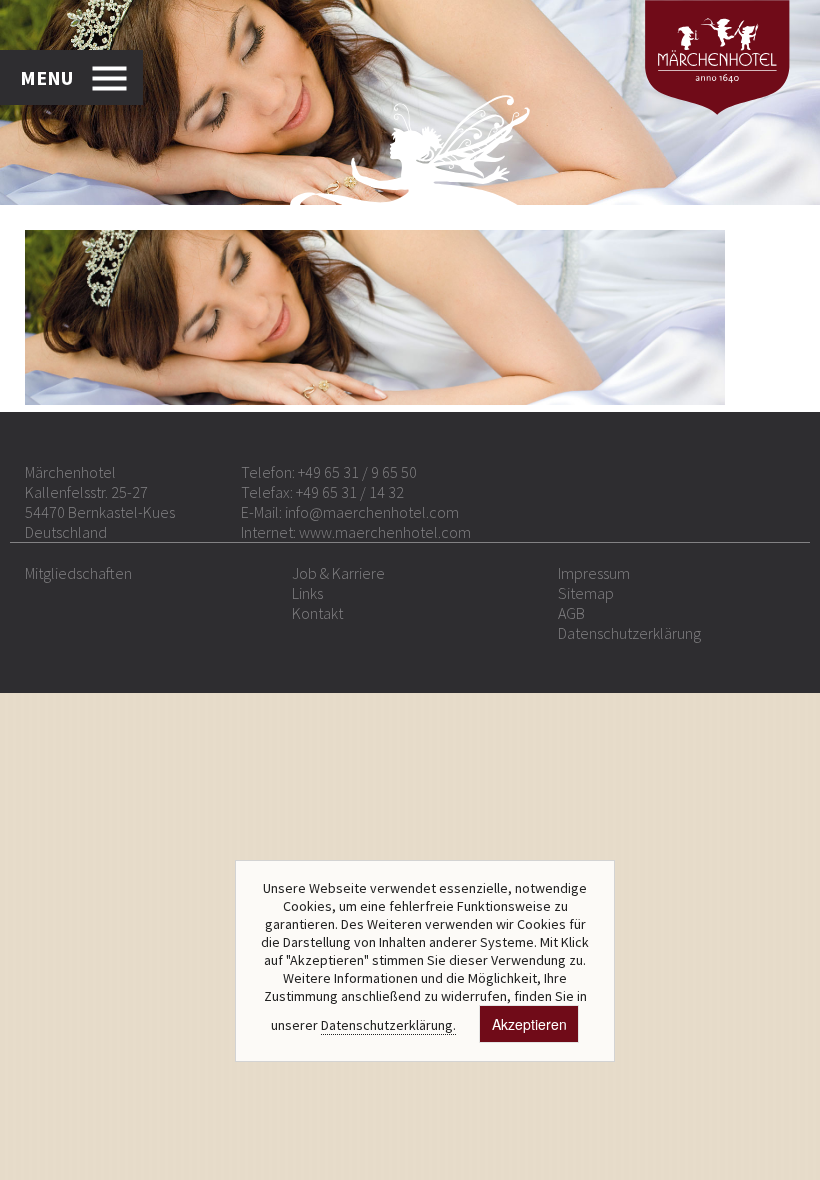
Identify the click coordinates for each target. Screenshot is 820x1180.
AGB (571, 613)
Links (307, 593)
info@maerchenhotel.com (372, 512)
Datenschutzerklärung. (388, 1025)
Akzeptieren (529, 1024)
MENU (46, 77)
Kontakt (317, 613)
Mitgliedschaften (78, 573)
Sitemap (586, 593)
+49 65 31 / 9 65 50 (357, 472)
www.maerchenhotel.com (385, 532)
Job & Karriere (338, 573)
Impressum (594, 573)
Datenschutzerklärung (629, 633)
